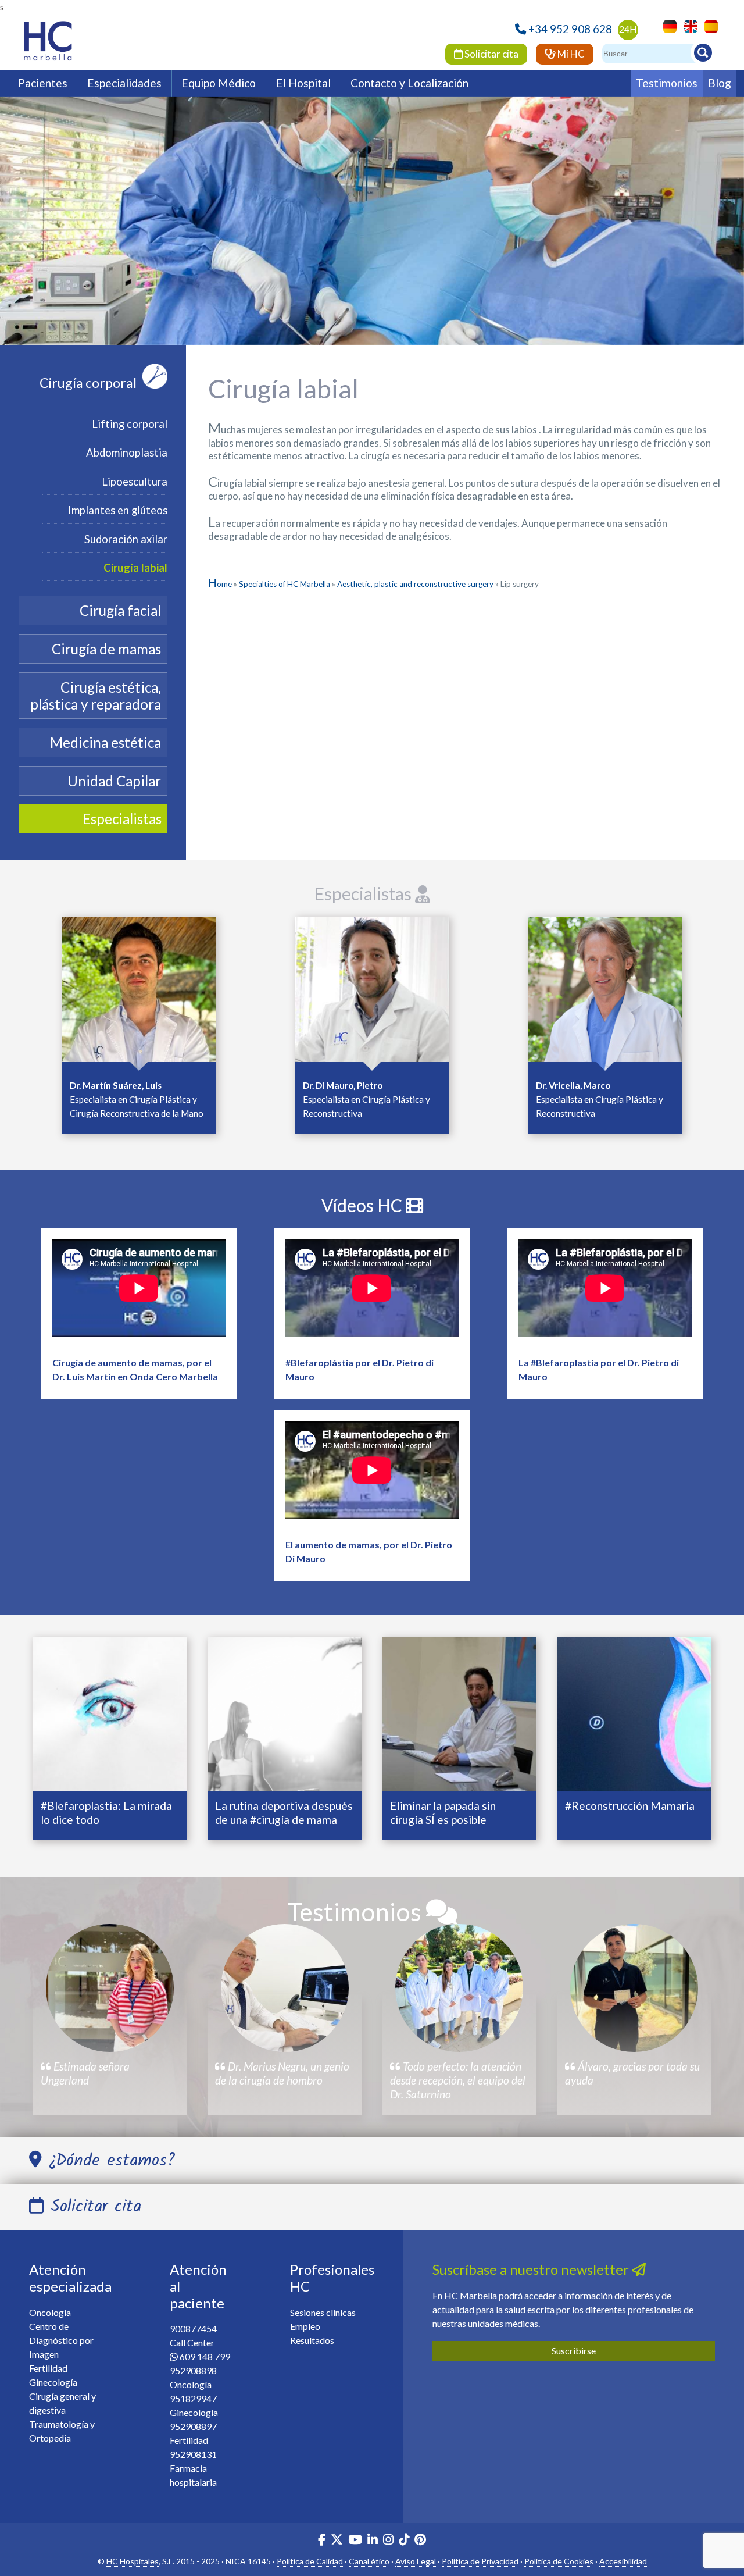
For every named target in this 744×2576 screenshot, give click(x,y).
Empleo (305, 2326)
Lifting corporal (130, 424)
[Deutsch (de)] (667, 25)
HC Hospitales (133, 2561)
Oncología (50, 2312)
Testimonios (667, 83)
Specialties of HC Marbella (285, 584)
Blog (720, 83)
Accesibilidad (623, 2561)
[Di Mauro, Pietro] (372, 993)
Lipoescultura (135, 482)
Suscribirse (574, 2351)
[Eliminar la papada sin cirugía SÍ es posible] (459, 1713)
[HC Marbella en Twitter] (338, 2541)
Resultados (312, 2340)
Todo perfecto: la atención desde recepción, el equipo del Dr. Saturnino (458, 2080)
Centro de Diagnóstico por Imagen (61, 2340)
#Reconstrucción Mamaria (630, 1806)
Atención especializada (70, 2278)
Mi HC (570, 54)
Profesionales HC (332, 2278)
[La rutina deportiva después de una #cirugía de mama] (285, 1713)
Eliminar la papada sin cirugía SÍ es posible (443, 1813)
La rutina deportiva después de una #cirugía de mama (284, 1813)
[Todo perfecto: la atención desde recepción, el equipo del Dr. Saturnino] (459, 1988)
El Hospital (303, 83)
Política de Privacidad (480, 2561)
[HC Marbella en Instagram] (388, 2541)
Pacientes (43, 83)
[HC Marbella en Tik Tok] (404, 2541)
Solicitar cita (491, 54)
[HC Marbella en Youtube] (355, 2541)
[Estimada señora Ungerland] (110, 1988)
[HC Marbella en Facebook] (322, 2541)
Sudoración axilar (126, 539)
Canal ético (369, 2561)
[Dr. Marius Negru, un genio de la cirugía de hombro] (285, 1988)
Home (220, 584)
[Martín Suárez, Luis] (139, 993)
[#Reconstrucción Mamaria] (634, 1713)
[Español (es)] (708, 25)
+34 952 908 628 (570, 29)
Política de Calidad (310, 2561)
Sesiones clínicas (323, 2312)
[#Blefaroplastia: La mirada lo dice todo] (110, 1713)
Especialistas (364, 893)
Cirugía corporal (88, 383)
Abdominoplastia (127, 453)
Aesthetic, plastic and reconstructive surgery (415, 584)
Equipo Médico (219, 83)
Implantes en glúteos (118, 510)
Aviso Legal (416, 2561)
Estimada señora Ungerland (85, 2073)
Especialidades (124, 83)
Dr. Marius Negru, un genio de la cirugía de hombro (282, 2073)
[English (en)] (688, 25)
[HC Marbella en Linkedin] (373, 2541)
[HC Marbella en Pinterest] (420, 2541)
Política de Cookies (559, 2561)
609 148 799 (205, 2356)
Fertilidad (48, 2368)
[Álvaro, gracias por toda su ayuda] (634, 1988)
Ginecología (53, 2382)
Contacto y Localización (409, 83)
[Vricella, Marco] (605, 993)
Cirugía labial (135, 568)
